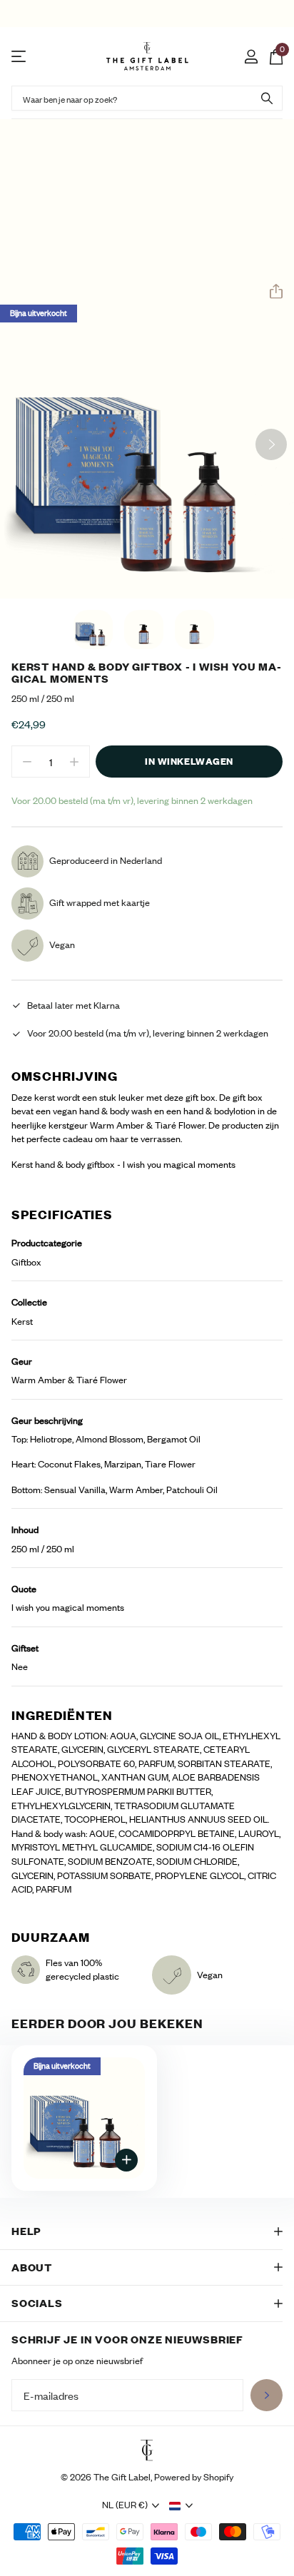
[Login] (251, 56)
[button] (270, 292)
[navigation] (93, 630)
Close (147, 2231)
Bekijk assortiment (20, 57)
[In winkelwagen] (126, 2160)
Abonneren (267, 2395)
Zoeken (267, 98)
